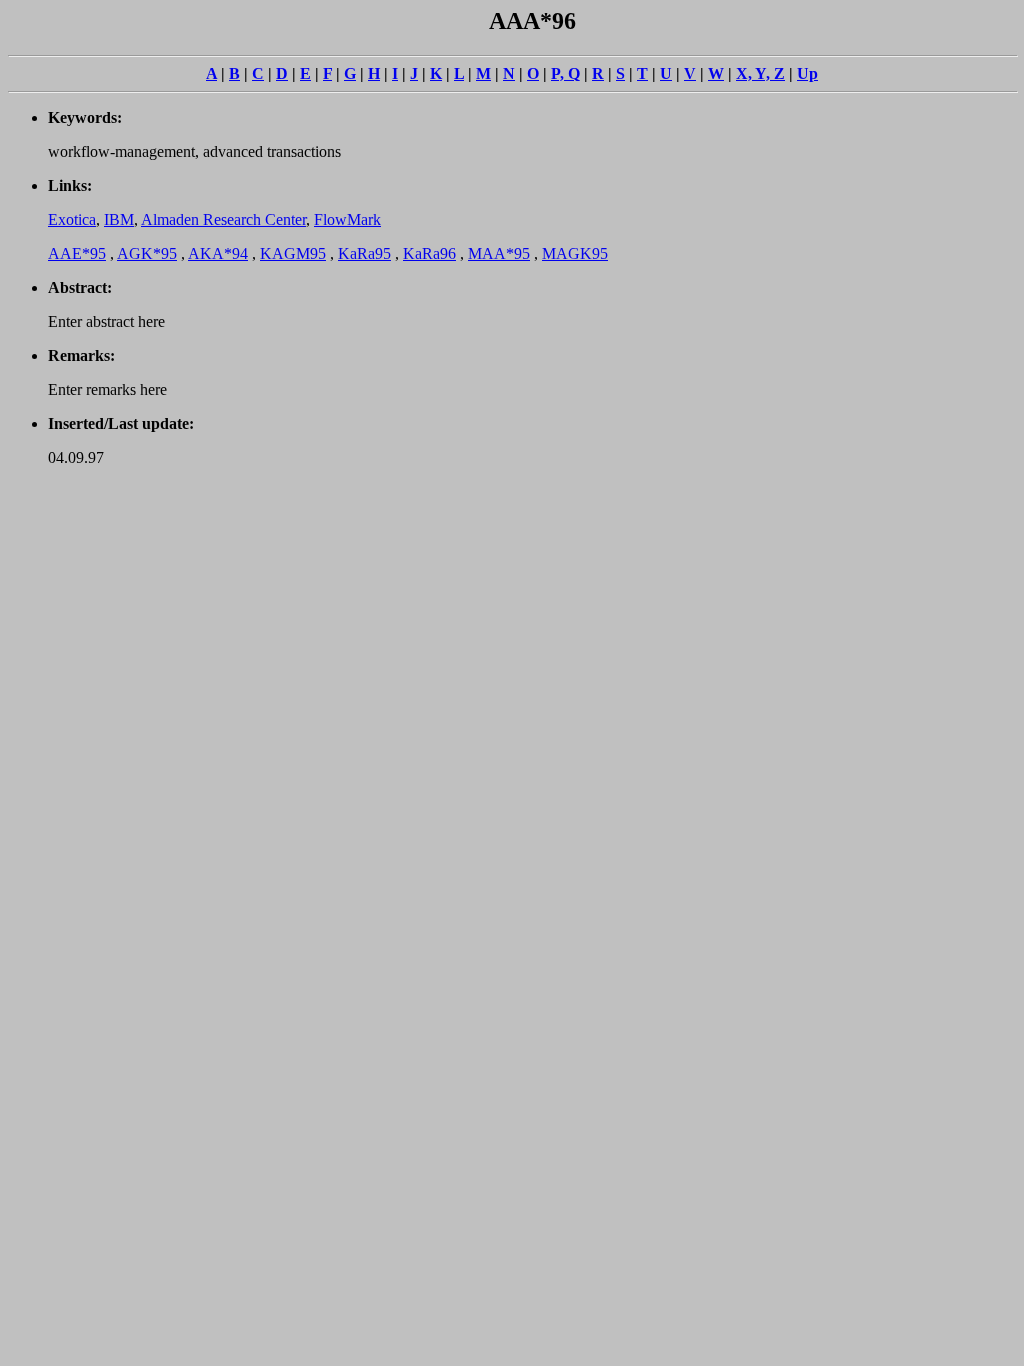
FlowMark (347, 219)
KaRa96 (429, 253)
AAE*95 (77, 253)
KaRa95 (364, 253)
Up (807, 73)
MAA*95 (499, 253)
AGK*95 (147, 253)
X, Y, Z (760, 73)
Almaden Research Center (223, 219)
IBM (119, 219)
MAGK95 (575, 253)
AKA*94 (218, 253)
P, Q (565, 73)
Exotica (72, 219)
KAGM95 (293, 253)
